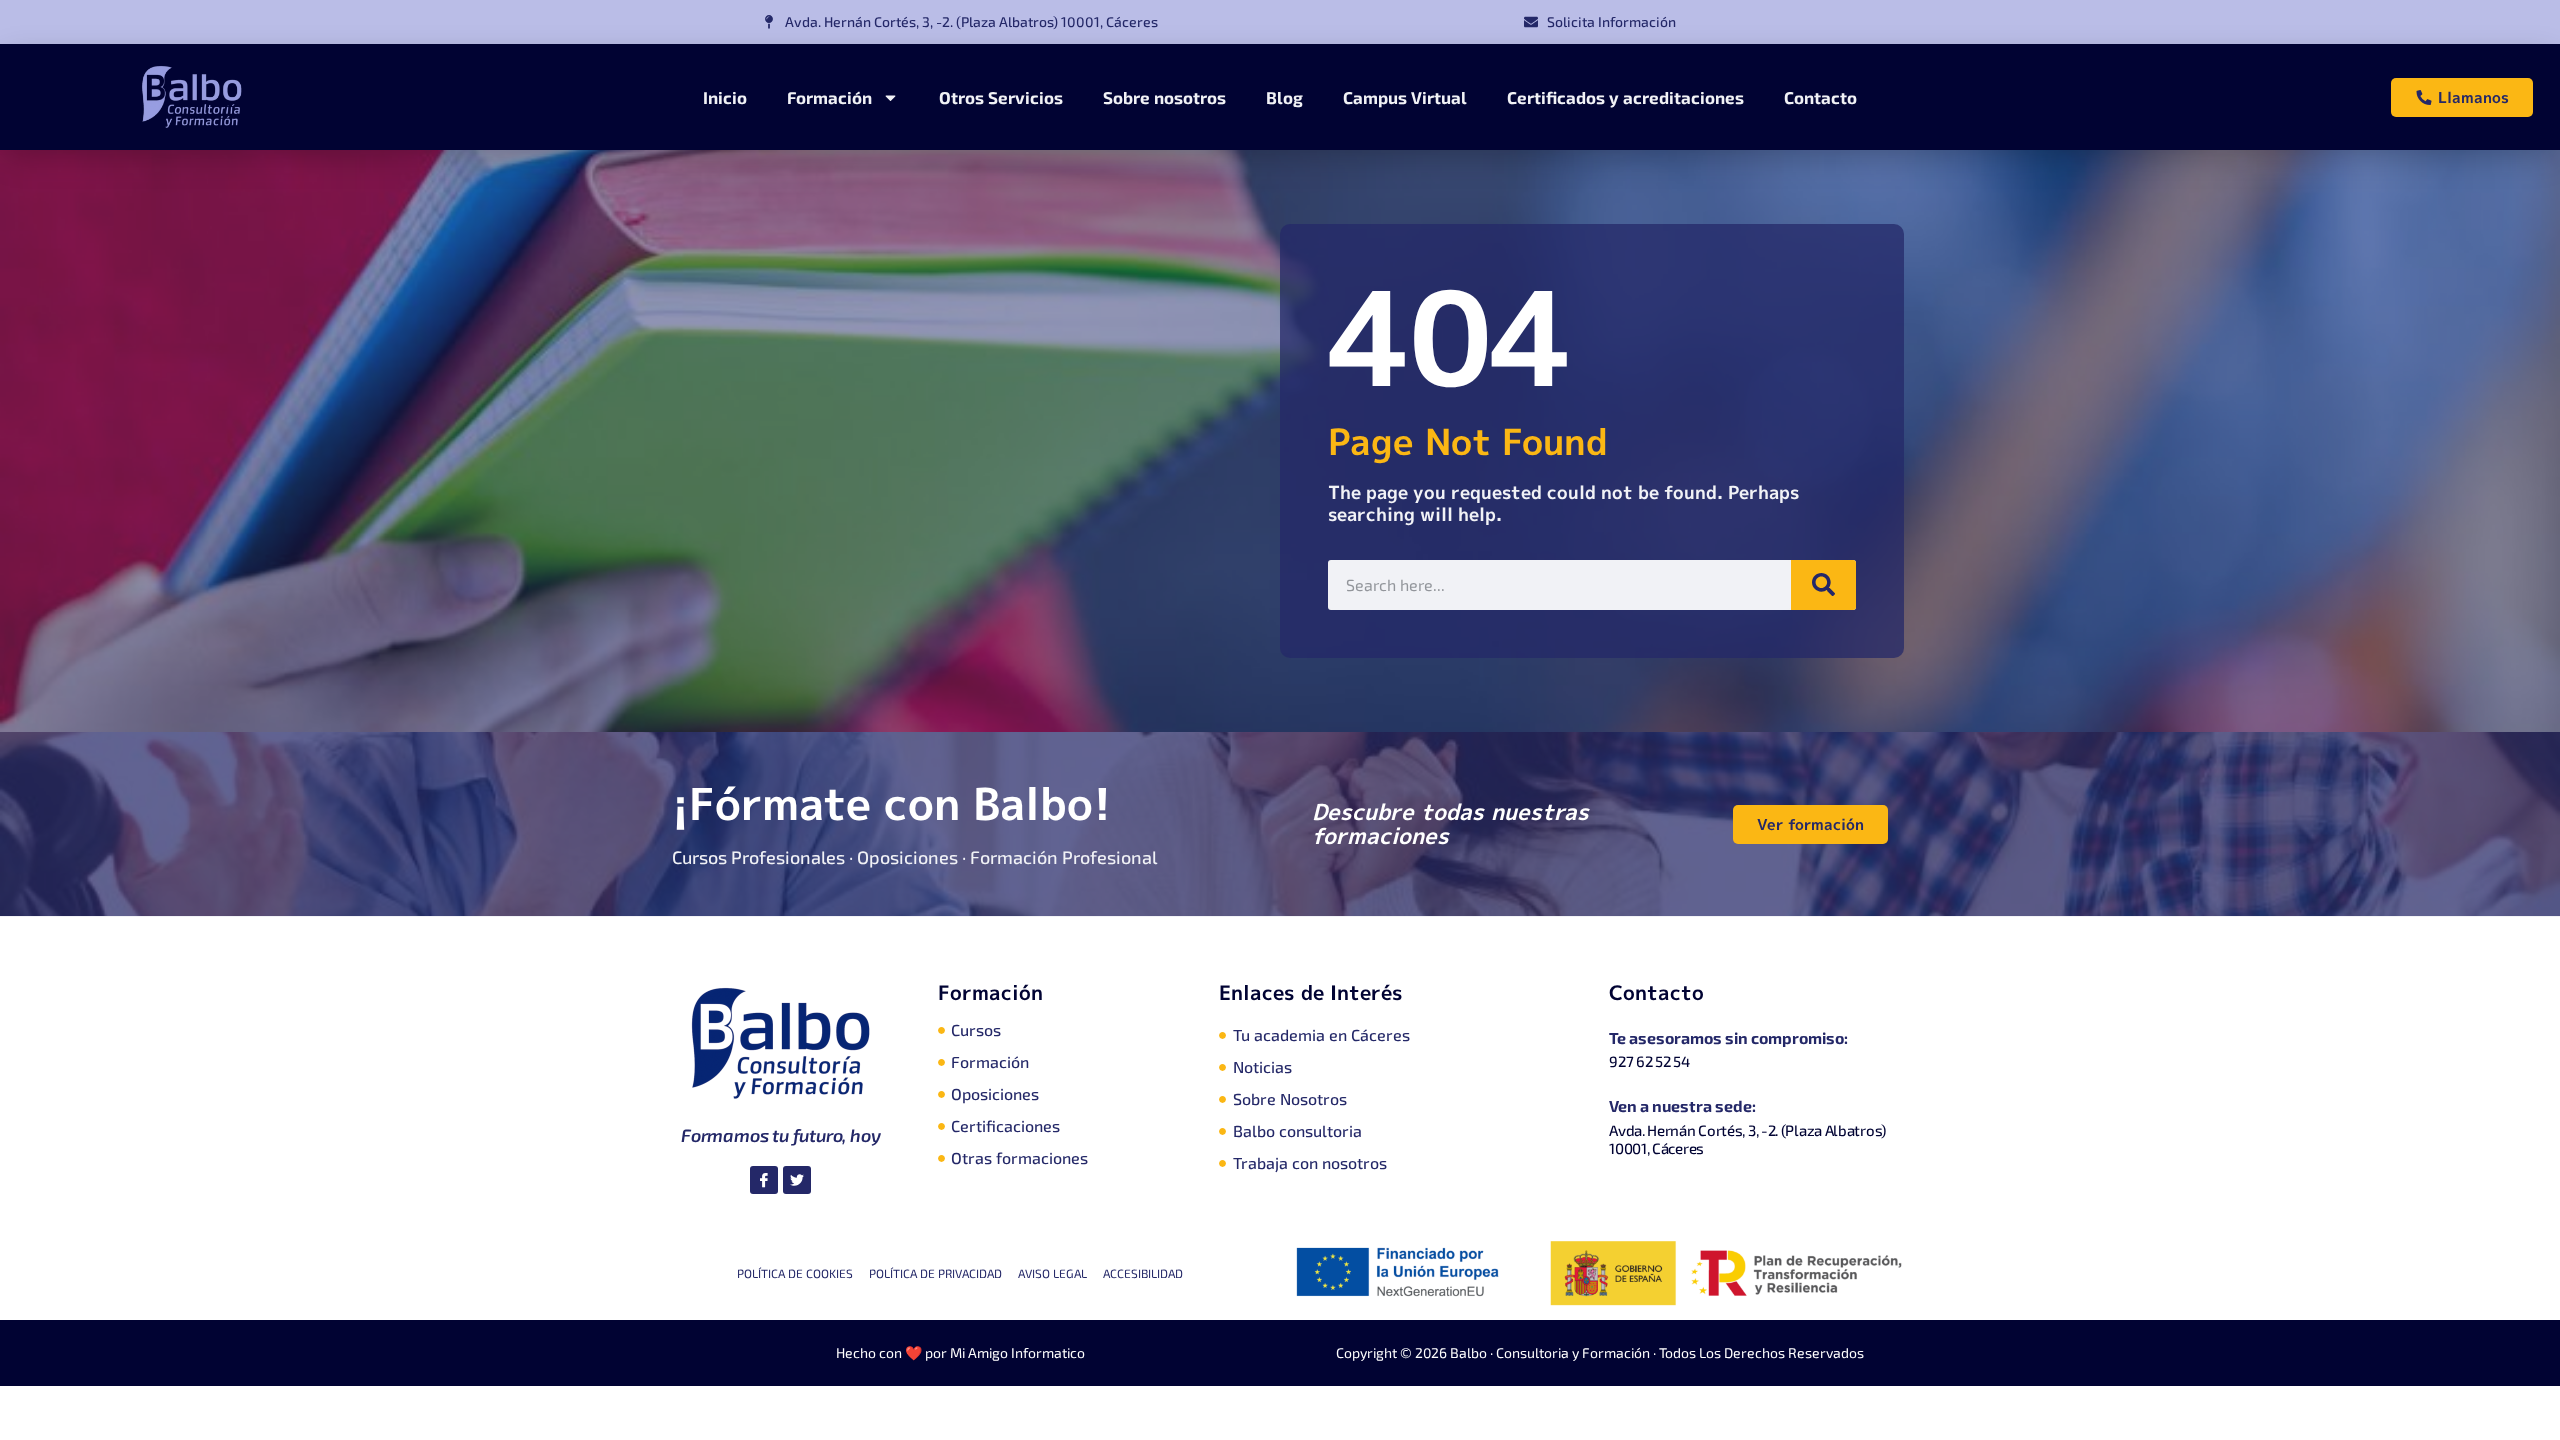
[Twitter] (797, 1180)
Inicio (725, 97)
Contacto (1820, 97)
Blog (1284, 97)
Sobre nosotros (1164, 97)
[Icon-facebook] (764, 1180)
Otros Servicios (1001, 97)
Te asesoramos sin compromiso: (1728, 1037)
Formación (829, 97)
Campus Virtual (1405, 97)
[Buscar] (1823, 585)
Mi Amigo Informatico (1017, 1352)
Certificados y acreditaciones (1625, 97)
